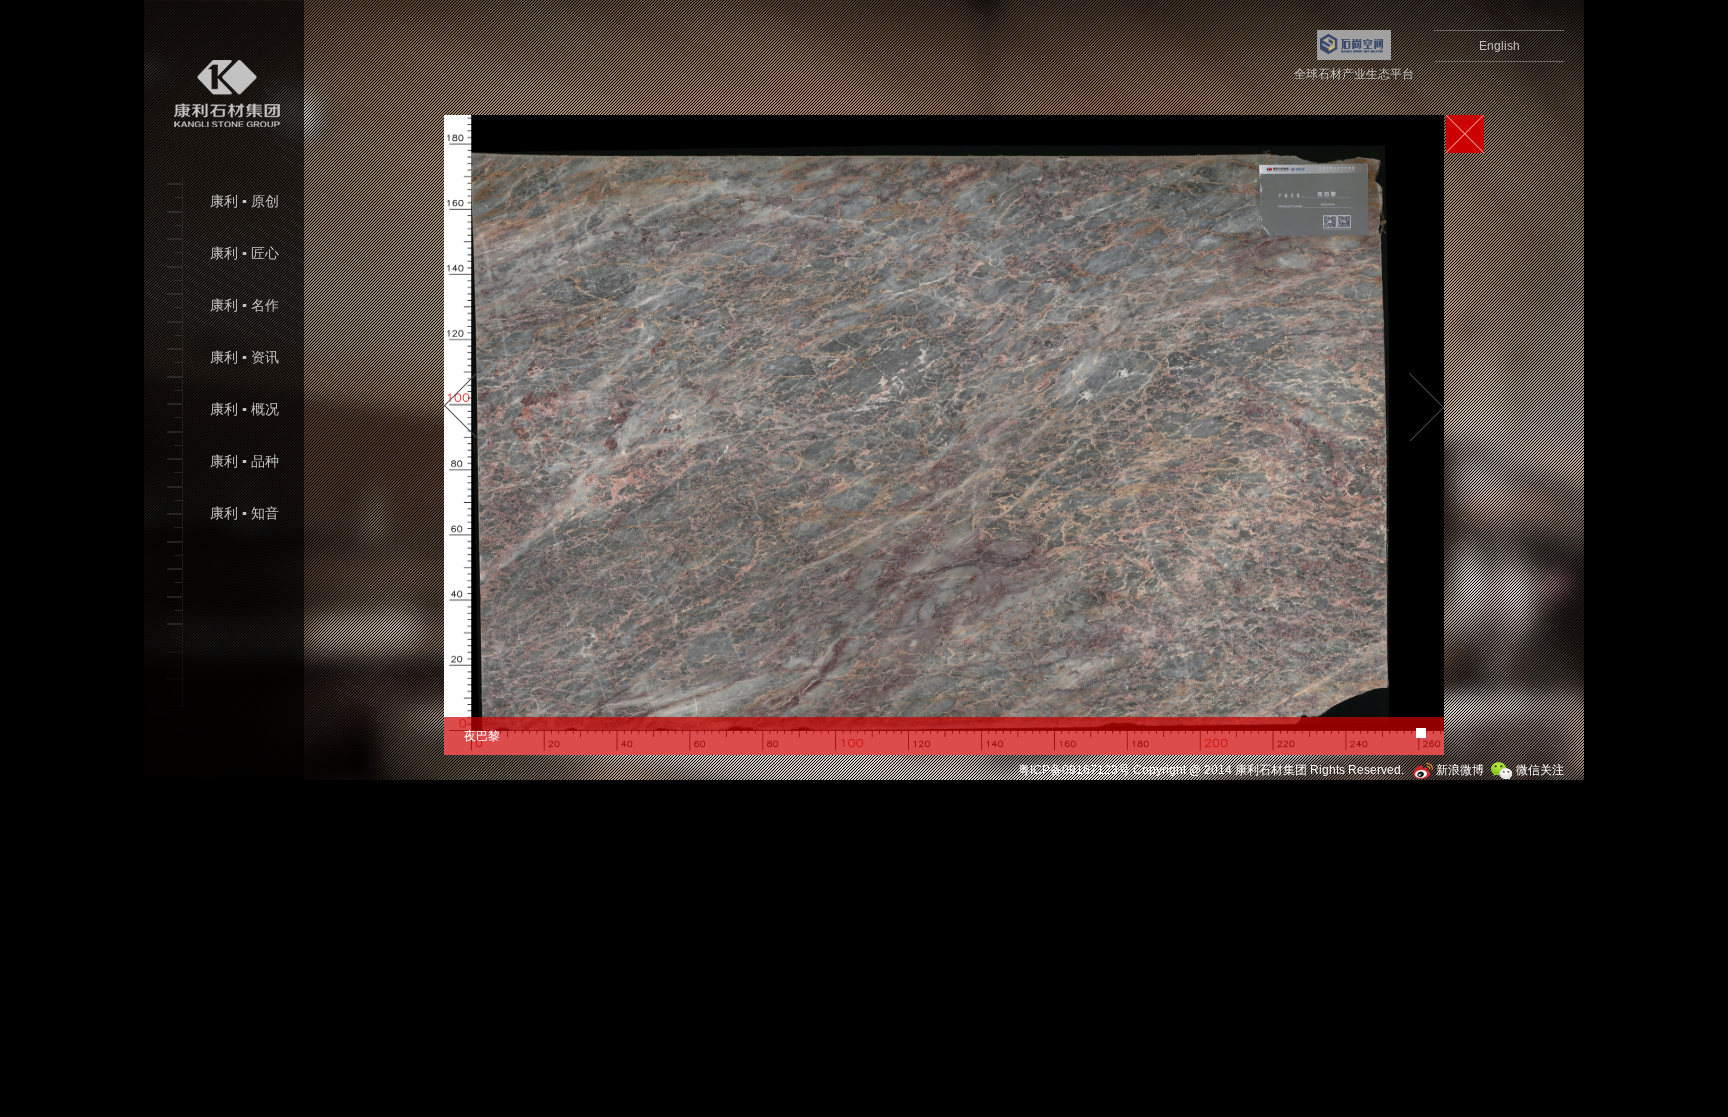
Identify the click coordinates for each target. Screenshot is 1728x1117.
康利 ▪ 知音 (244, 513)
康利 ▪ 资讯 (244, 357)
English (1499, 46)
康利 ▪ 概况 (244, 409)
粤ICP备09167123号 (1074, 770)
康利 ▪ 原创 (244, 201)
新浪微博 (1458, 770)
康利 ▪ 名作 (244, 305)
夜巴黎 (482, 736)
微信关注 (1538, 770)
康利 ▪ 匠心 (244, 253)
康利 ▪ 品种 (244, 461)
